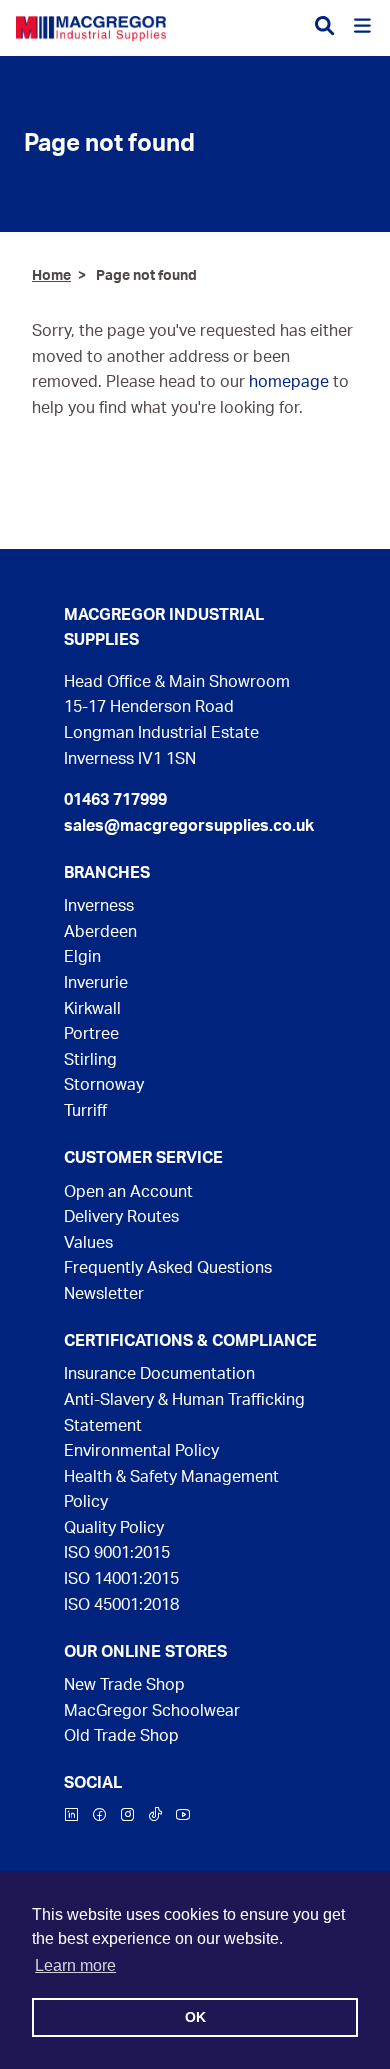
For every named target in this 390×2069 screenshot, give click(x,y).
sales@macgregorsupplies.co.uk (189, 826)
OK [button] (195, 2017)
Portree (91, 1034)
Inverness (99, 906)
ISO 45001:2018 (121, 1605)
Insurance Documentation (159, 1374)
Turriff (85, 1111)
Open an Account (128, 1192)
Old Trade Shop (121, 1736)
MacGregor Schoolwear (152, 1711)
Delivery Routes (121, 1217)
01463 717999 (115, 800)
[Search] (324, 27)
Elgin (82, 957)
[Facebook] (100, 1817)
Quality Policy (114, 1528)
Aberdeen (100, 932)
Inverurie (96, 983)
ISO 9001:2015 (117, 1553)
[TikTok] (155, 1817)
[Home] (91, 28)
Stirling (90, 1060)
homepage (289, 382)
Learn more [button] (75, 1965)
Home (51, 275)
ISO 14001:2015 (121, 1579)
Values (88, 1243)
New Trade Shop (124, 1685)
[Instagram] (128, 1817)
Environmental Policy (141, 1451)
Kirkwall (92, 1009)
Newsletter (104, 1294)
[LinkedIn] (72, 1817)
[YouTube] (183, 1817)
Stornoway (104, 1085)
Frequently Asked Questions (168, 1268)
